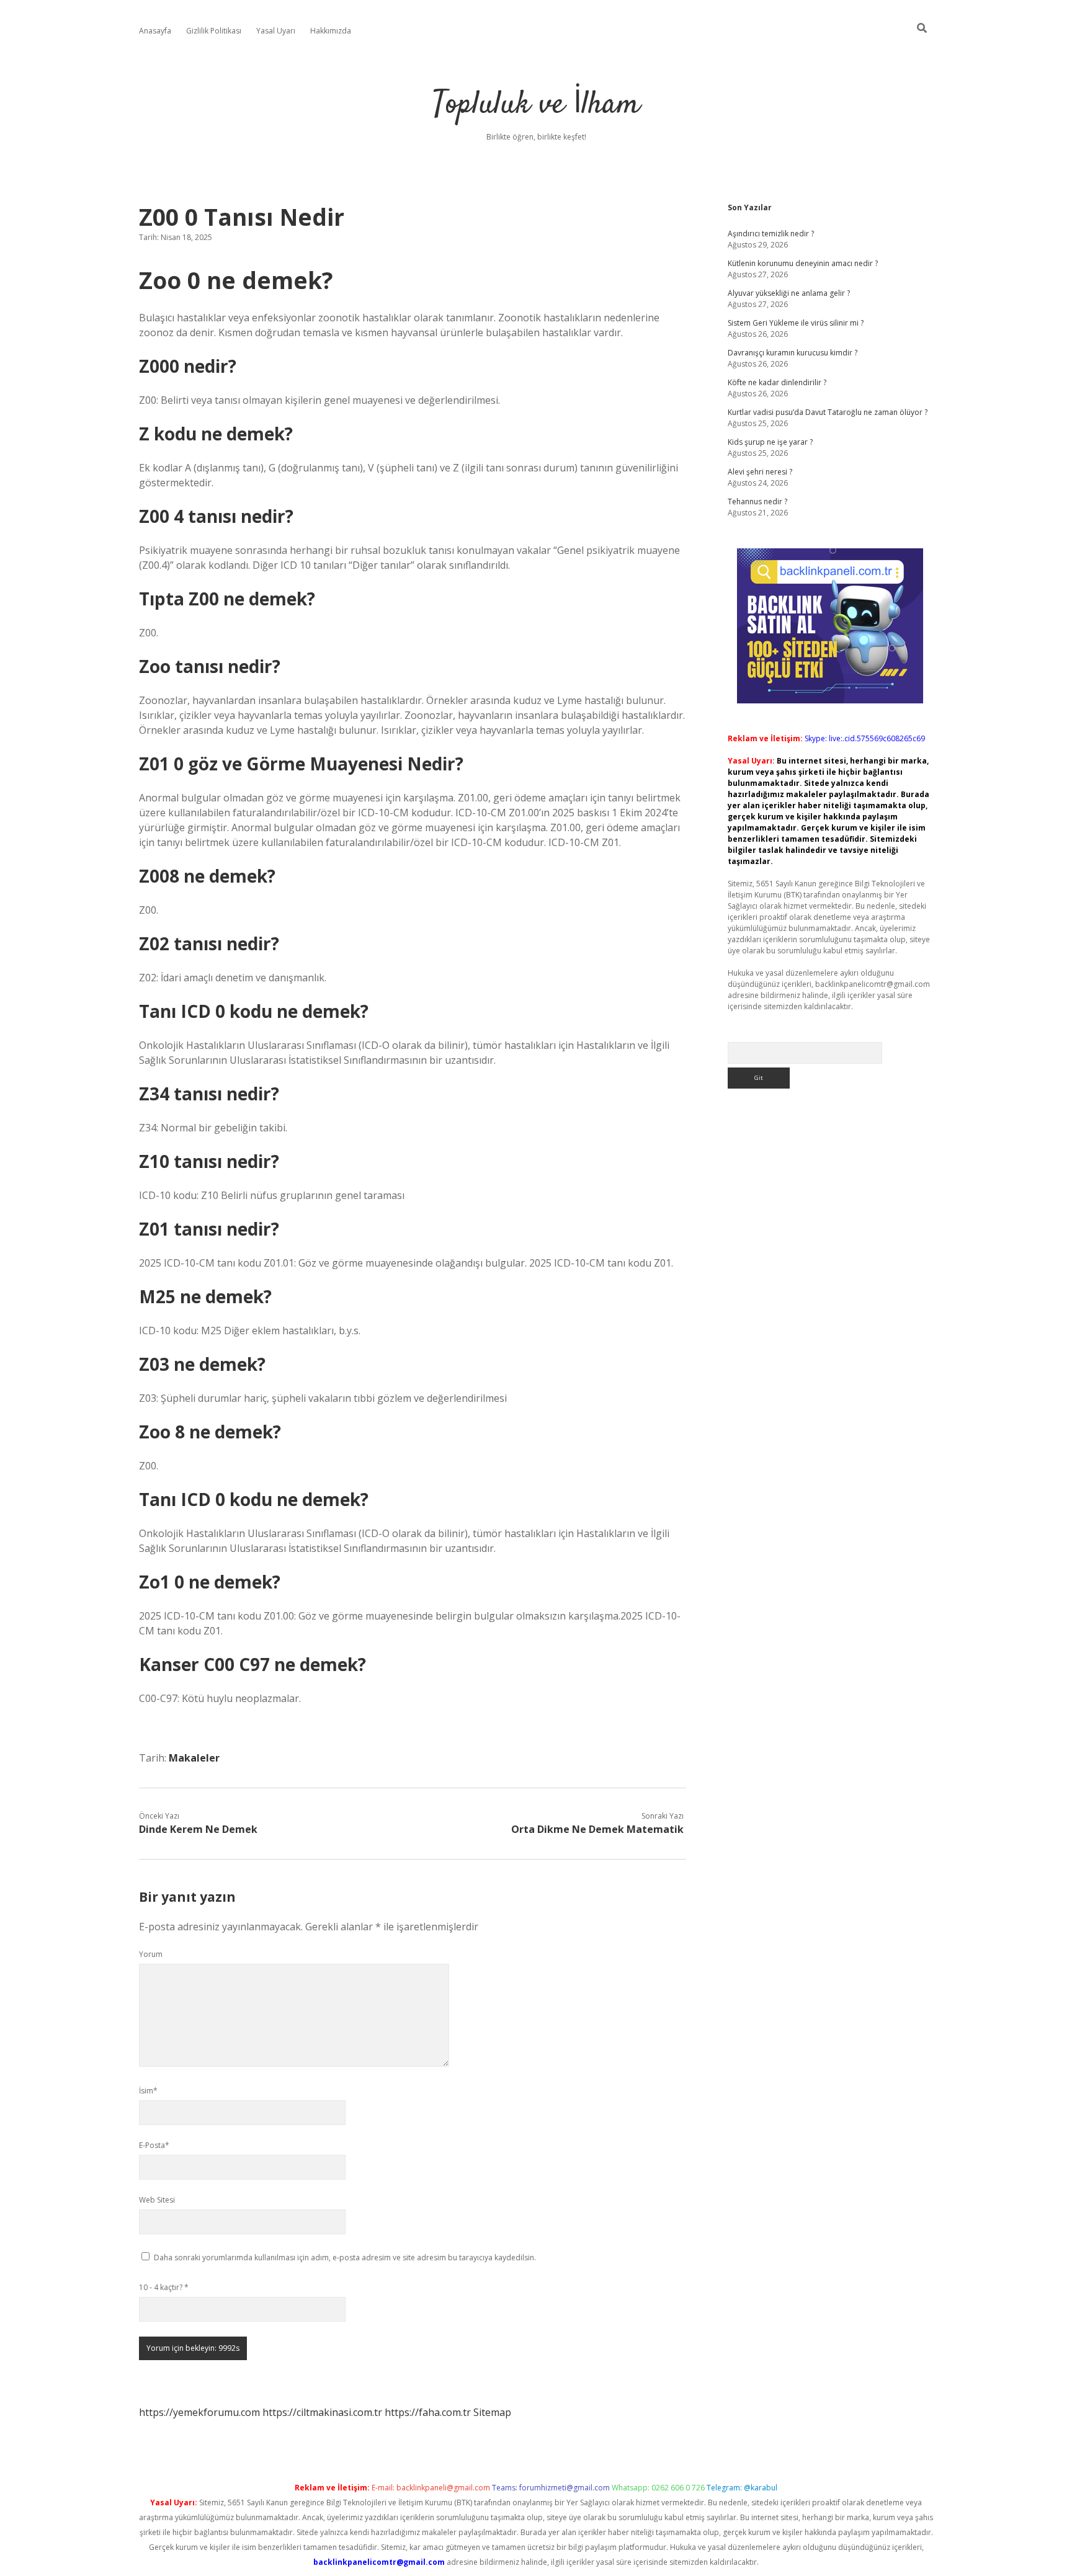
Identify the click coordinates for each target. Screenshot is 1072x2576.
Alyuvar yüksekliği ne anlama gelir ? (789, 293)
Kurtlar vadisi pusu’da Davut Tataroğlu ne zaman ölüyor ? (828, 412)
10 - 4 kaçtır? (164, 2287)
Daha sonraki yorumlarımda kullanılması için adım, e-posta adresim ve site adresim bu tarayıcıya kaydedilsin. (345, 2257)
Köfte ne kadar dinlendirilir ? (777, 382)
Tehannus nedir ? (757, 501)
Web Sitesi (157, 2200)
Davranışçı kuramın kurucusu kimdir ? (793, 353)
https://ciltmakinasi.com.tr (322, 2412)
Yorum (151, 1954)
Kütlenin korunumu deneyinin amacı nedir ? (803, 263)
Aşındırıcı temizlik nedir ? (771, 234)
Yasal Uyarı (276, 31)
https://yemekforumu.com (199, 2412)
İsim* (148, 2091)
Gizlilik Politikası (214, 31)
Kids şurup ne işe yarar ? (770, 442)
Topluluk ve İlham (536, 105)
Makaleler (194, 1758)
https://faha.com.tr (428, 2412)
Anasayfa (155, 31)
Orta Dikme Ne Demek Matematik (597, 1829)
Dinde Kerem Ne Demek (198, 1829)
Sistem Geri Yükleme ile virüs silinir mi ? (796, 323)
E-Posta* (154, 2145)
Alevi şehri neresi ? (760, 472)
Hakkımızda (331, 31)
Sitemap (492, 2412)
